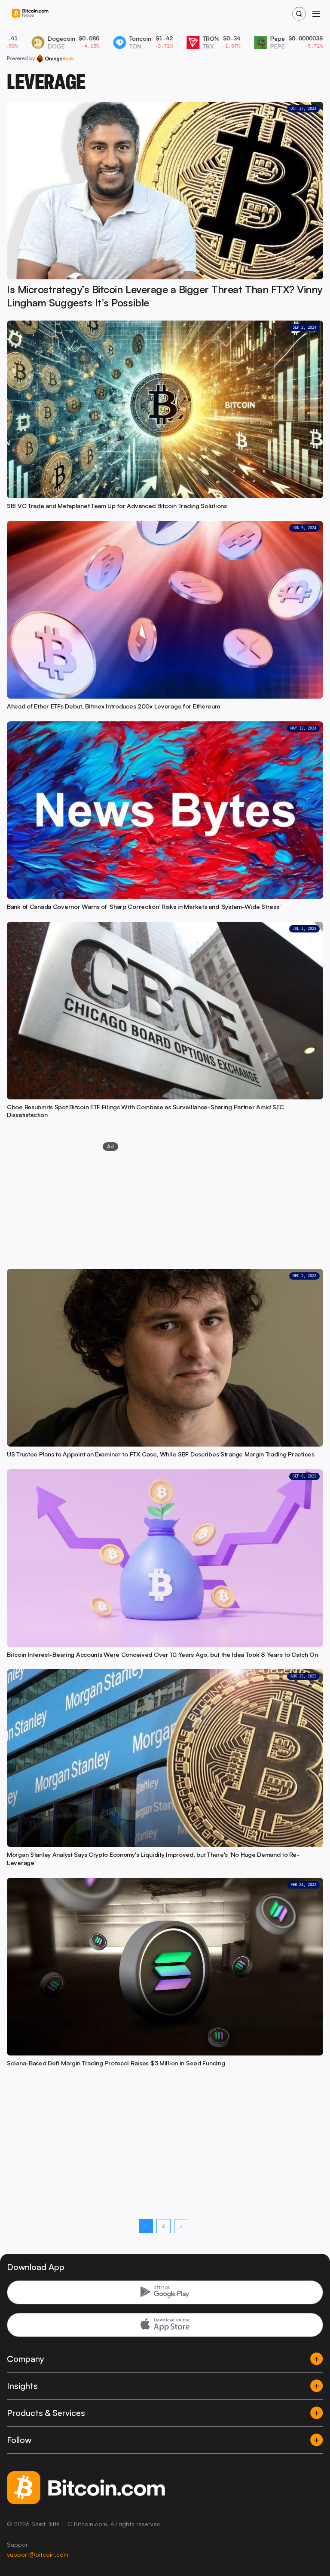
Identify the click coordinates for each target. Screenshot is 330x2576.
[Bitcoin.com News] (30, 14)
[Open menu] (316, 14)
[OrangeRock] (55, 58)
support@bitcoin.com (38, 2554)
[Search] (299, 14)
